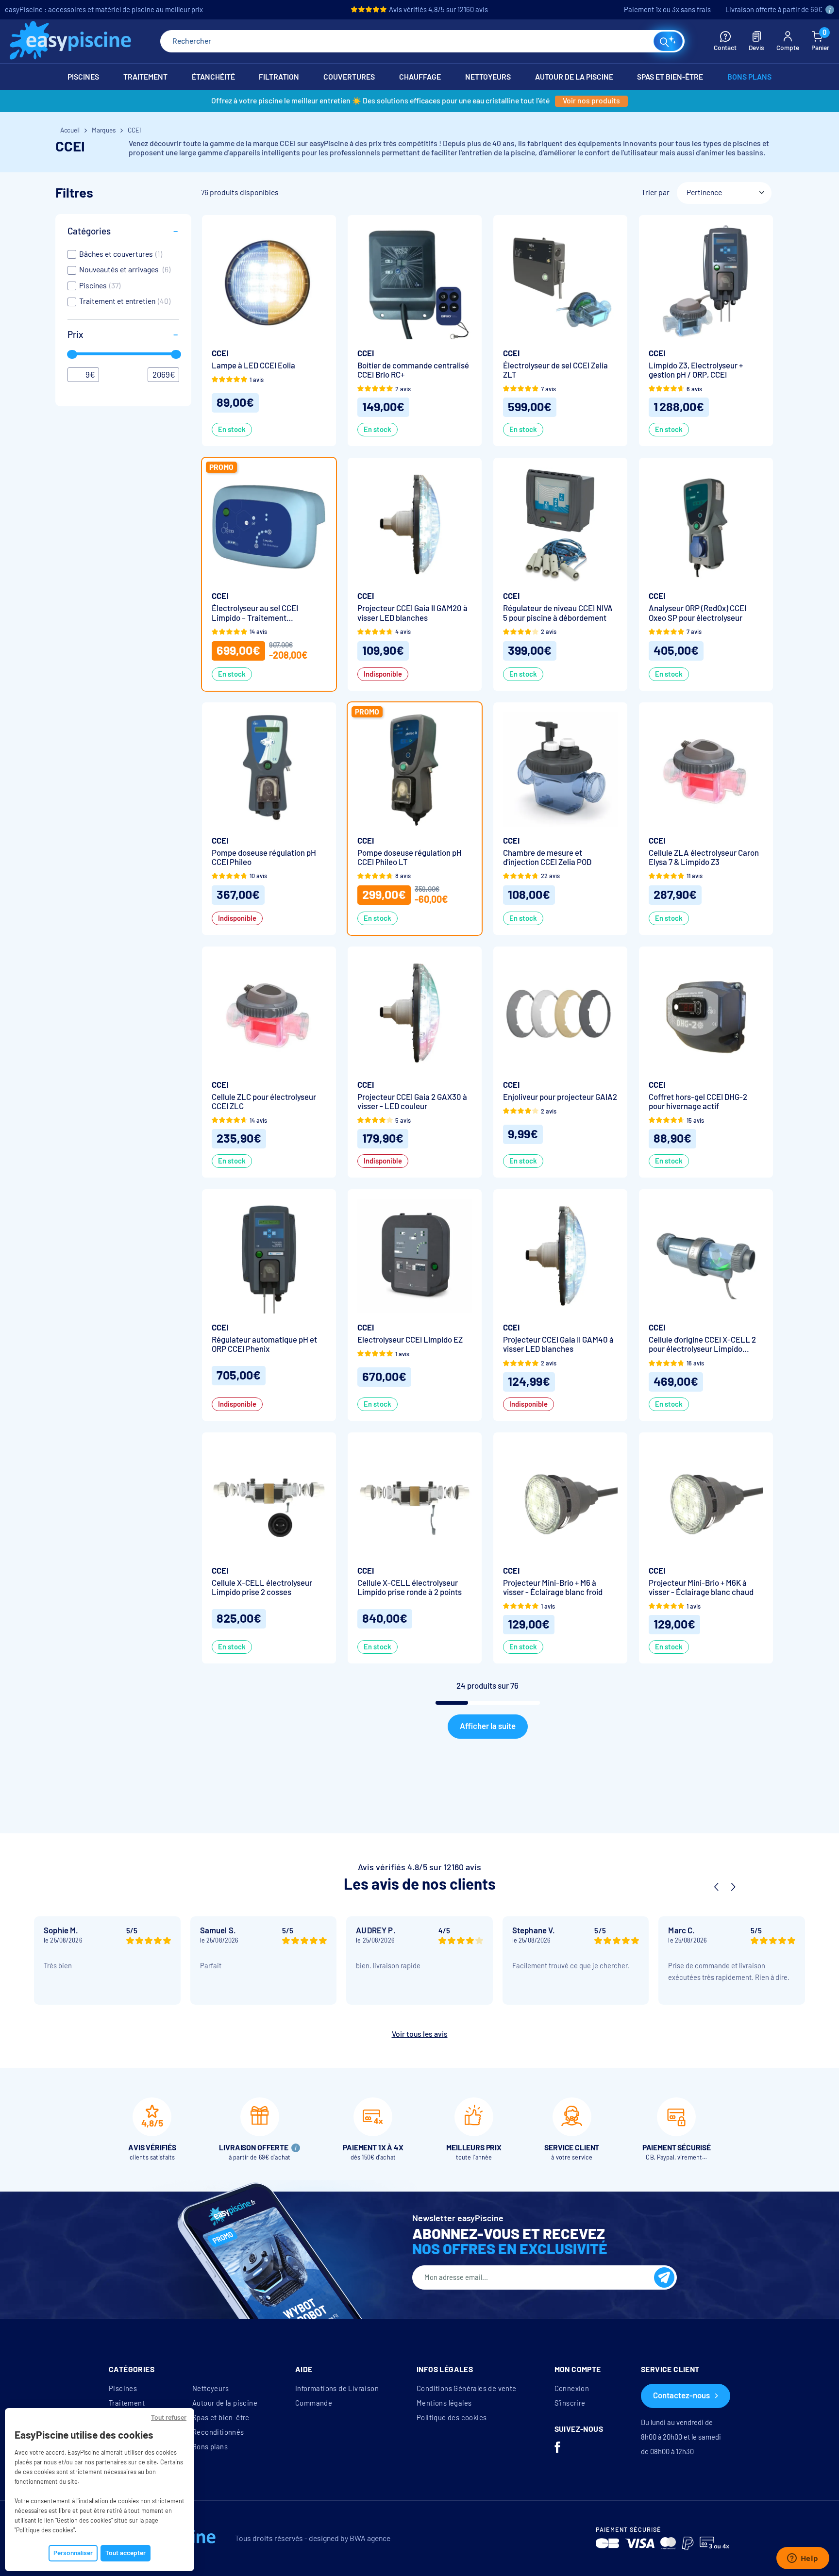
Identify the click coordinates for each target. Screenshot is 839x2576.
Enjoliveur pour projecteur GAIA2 (560, 1097)
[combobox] (422, 41)
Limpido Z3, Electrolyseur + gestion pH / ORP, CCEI (696, 370)
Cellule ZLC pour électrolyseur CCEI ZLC (264, 1102)
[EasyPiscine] (70, 42)
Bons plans (210, 2447)
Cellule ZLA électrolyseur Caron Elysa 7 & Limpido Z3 (704, 858)
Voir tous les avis (420, 2034)
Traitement (127, 2403)
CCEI (220, 354)
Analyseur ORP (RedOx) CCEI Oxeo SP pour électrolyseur (697, 613)
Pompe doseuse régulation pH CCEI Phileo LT (410, 858)
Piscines (123, 2389)
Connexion (572, 2389)
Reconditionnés (218, 2432)
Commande (314, 2403)
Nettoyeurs (210, 2389)
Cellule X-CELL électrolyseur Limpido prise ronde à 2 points (410, 1588)
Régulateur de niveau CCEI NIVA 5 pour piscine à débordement (558, 613)
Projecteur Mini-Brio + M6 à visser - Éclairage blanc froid (553, 1588)
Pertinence (704, 192)
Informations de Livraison (337, 2389)
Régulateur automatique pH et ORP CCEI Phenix (264, 1345)
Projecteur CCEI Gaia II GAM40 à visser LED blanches (558, 1345)
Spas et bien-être (221, 2418)
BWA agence (370, 2538)
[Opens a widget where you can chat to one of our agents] (803, 2559)
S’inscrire (570, 2403)
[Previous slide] (716, 1887)
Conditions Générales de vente (467, 2389)
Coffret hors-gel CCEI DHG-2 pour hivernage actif (698, 1102)
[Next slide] (733, 1887)
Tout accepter (126, 2553)
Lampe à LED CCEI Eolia (253, 366)
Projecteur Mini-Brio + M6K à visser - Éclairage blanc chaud (701, 1588)
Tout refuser (169, 2418)
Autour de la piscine (225, 2403)
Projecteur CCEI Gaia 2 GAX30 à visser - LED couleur (412, 1102)
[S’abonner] (664, 2277)
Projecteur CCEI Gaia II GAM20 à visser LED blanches (412, 613)
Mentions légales (444, 2403)
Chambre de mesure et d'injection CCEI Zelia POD (547, 858)
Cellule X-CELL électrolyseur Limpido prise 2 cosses (262, 1588)
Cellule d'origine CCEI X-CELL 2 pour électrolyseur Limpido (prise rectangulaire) (702, 1345)
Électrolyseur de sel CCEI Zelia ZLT (555, 370)
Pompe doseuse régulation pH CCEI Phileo (264, 858)
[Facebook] (557, 2448)
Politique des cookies (452, 2418)
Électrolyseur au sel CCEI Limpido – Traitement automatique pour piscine (256, 613)
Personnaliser (73, 2553)
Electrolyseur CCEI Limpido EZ (410, 1340)
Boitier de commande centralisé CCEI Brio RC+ (413, 370)
